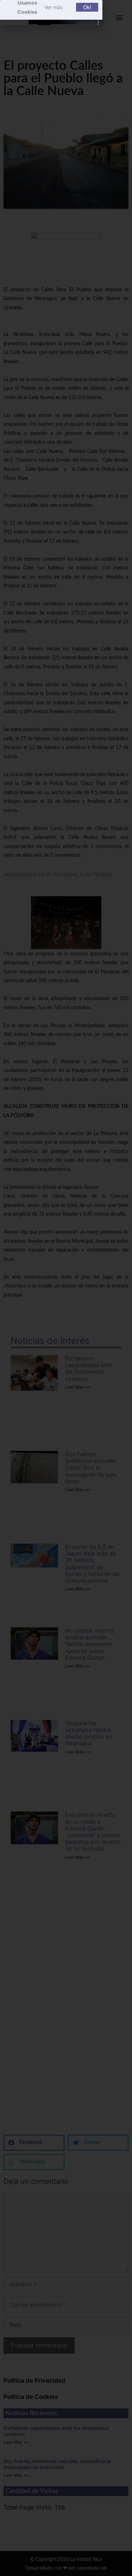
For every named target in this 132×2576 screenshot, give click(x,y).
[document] (66, 1288)
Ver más (54, 7)
